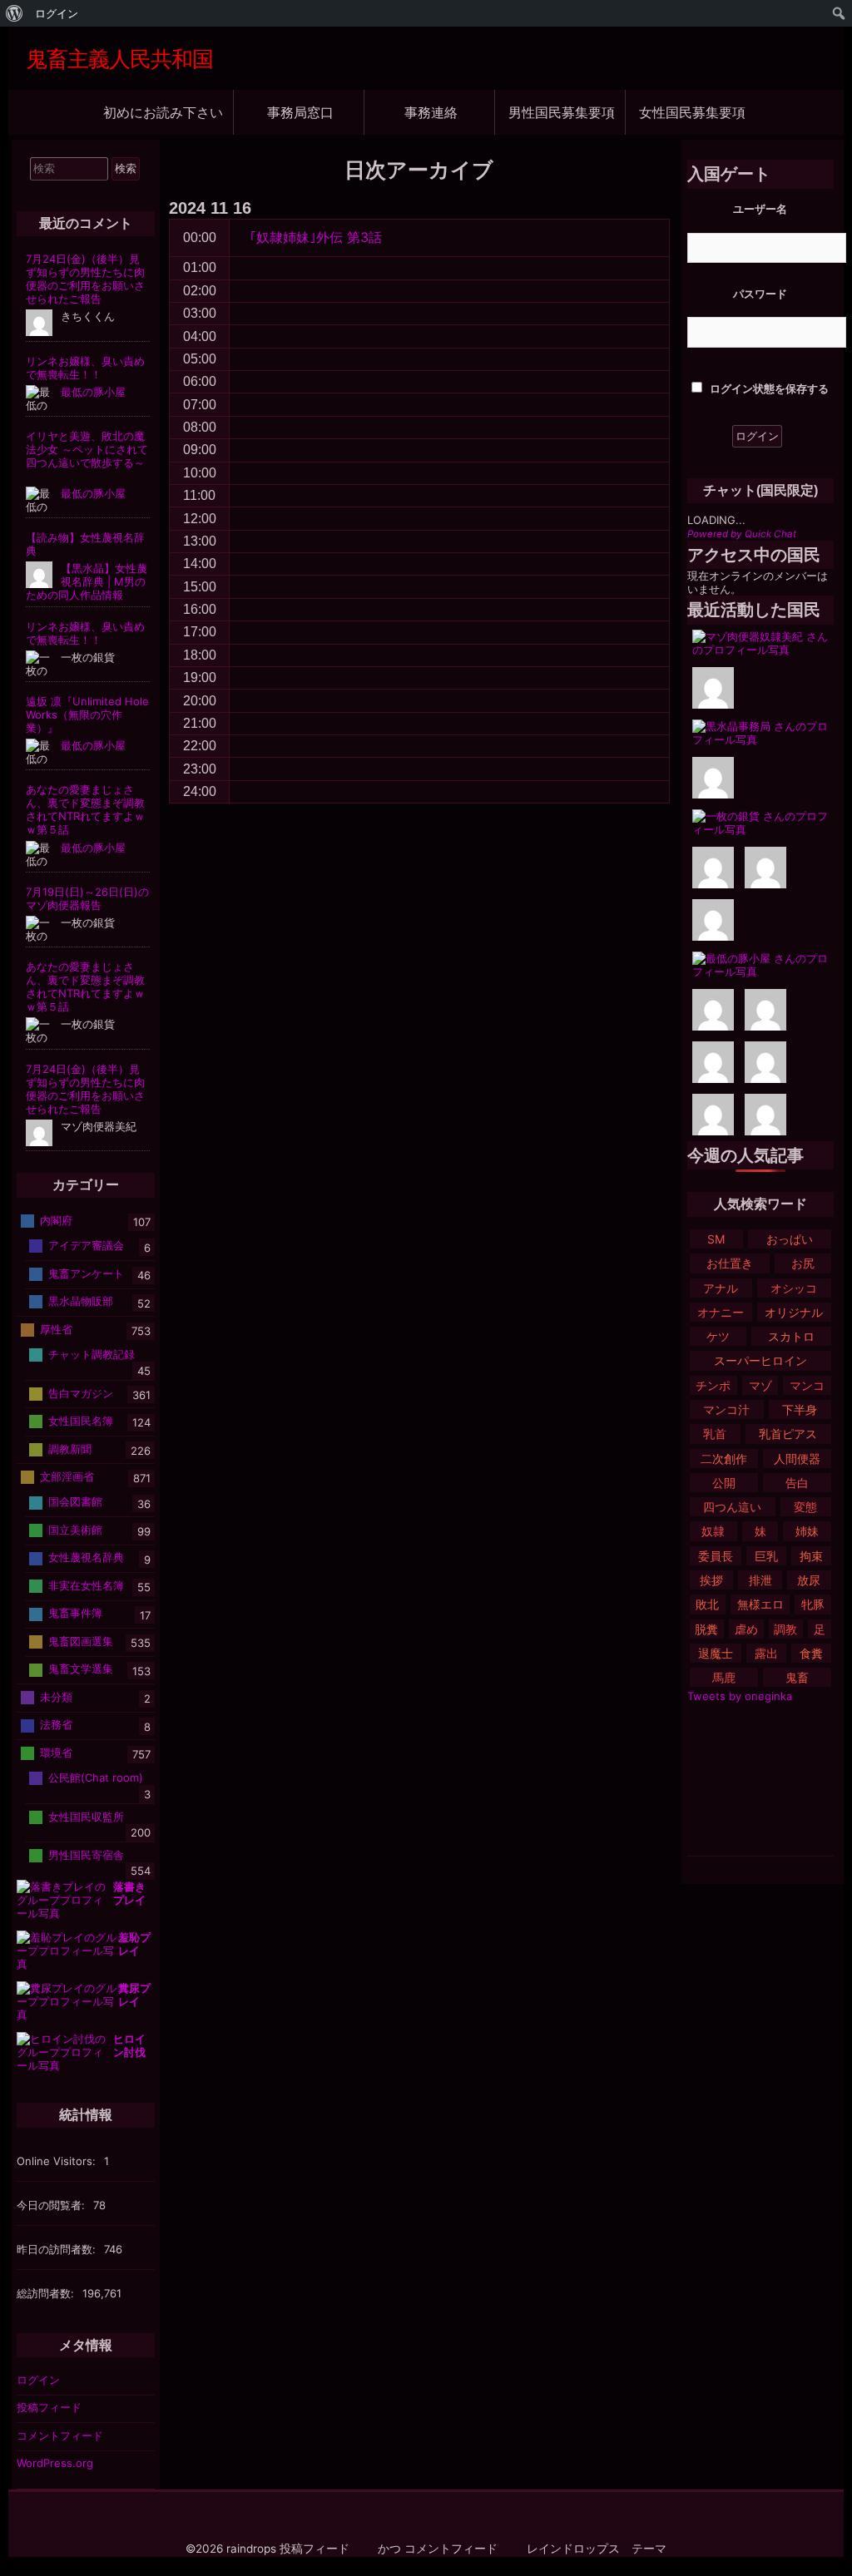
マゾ (760, 1385)
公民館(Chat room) (96, 1777)
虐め (746, 1629)
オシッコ (794, 1288)
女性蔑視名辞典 (86, 1557)
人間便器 (797, 1459)
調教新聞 (70, 1448)
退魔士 (716, 1653)
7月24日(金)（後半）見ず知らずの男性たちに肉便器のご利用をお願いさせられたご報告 (85, 279)
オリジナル (794, 1312)
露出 (766, 1653)
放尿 (809, 1580)
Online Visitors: (58, 2161)
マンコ (807, 1385)
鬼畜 (797, 1677)
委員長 (716, 1556)
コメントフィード (60, 2435)
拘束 (811, 1556)
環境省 (56, 1753)
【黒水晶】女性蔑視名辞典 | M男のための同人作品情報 (87, 581)
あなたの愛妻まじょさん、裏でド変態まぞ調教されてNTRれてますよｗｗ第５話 (85, 809)
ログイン (38, 2380)
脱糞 (706, 1629)
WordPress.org (55, 2463)
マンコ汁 (726, 1409)
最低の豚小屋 (93, 392)
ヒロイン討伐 (129, 2045)
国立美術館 (75, 1530)
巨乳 (766, 1556)
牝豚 (813, 1604)
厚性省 (56, 1329)
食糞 (811, 1653)
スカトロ (791, 1336)
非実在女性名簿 (86, 1585)
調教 (785, 1629)
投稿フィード (49, 2407)
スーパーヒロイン (760, 1360)
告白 (797, 1483)
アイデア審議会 (86, 1245)
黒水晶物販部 (81, 1301)
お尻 (803, 1263)
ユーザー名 (760, 209)
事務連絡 (431, 112)
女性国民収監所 (86, 1816)
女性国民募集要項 (692, 112)
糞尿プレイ (134, 1995)
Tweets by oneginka (740, 1696)
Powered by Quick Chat (742, 534)
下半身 (800, 1409)
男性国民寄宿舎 (86, 1854)
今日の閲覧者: (52, 2205)
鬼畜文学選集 (81, 1669)
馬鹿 (724, 1677)
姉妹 (807, 1531)
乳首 (715, 1434)
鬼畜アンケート (86, 1273)
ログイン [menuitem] (57, 13)
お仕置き (730, 1263)
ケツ (718, 1336)
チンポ (713, 1385)
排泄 (760, 1580)
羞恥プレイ (134, 1944)
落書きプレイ (129, 1893)
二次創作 (724, 1459)
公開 (724, 1483)
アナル (721, 1288)
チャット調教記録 (92, 1354)
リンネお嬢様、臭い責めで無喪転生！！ (85, 368)
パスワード (760, 294)
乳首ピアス (788, 1434)
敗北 (707, 1604)
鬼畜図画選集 (81, 1641)
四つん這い (732, 1507)
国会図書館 (75, 1501)
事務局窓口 (300, 112)
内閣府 (56, 1220)
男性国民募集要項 (562, 112)
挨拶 (711, 1580)
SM (716, 1239)
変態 (805, 1507)
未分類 (56, 1697)
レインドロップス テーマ (597, 2549)
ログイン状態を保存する (768, 388)
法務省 (56, 1724)
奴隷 (713, 1531)
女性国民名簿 (81, 1421)
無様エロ (760, 1604)
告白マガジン (81, 1392)
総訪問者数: (47, 2293)
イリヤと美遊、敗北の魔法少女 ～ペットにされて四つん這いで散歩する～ (87, 449)
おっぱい (790, 1239)
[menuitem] (15, 13)
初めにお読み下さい (163, 112)
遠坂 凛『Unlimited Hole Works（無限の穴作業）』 (87, 714)
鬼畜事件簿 (75, 1613)
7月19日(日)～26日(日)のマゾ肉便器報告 (87, 898)
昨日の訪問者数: (58, 2249)
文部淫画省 (67, 1476)
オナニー (721, 1312)
